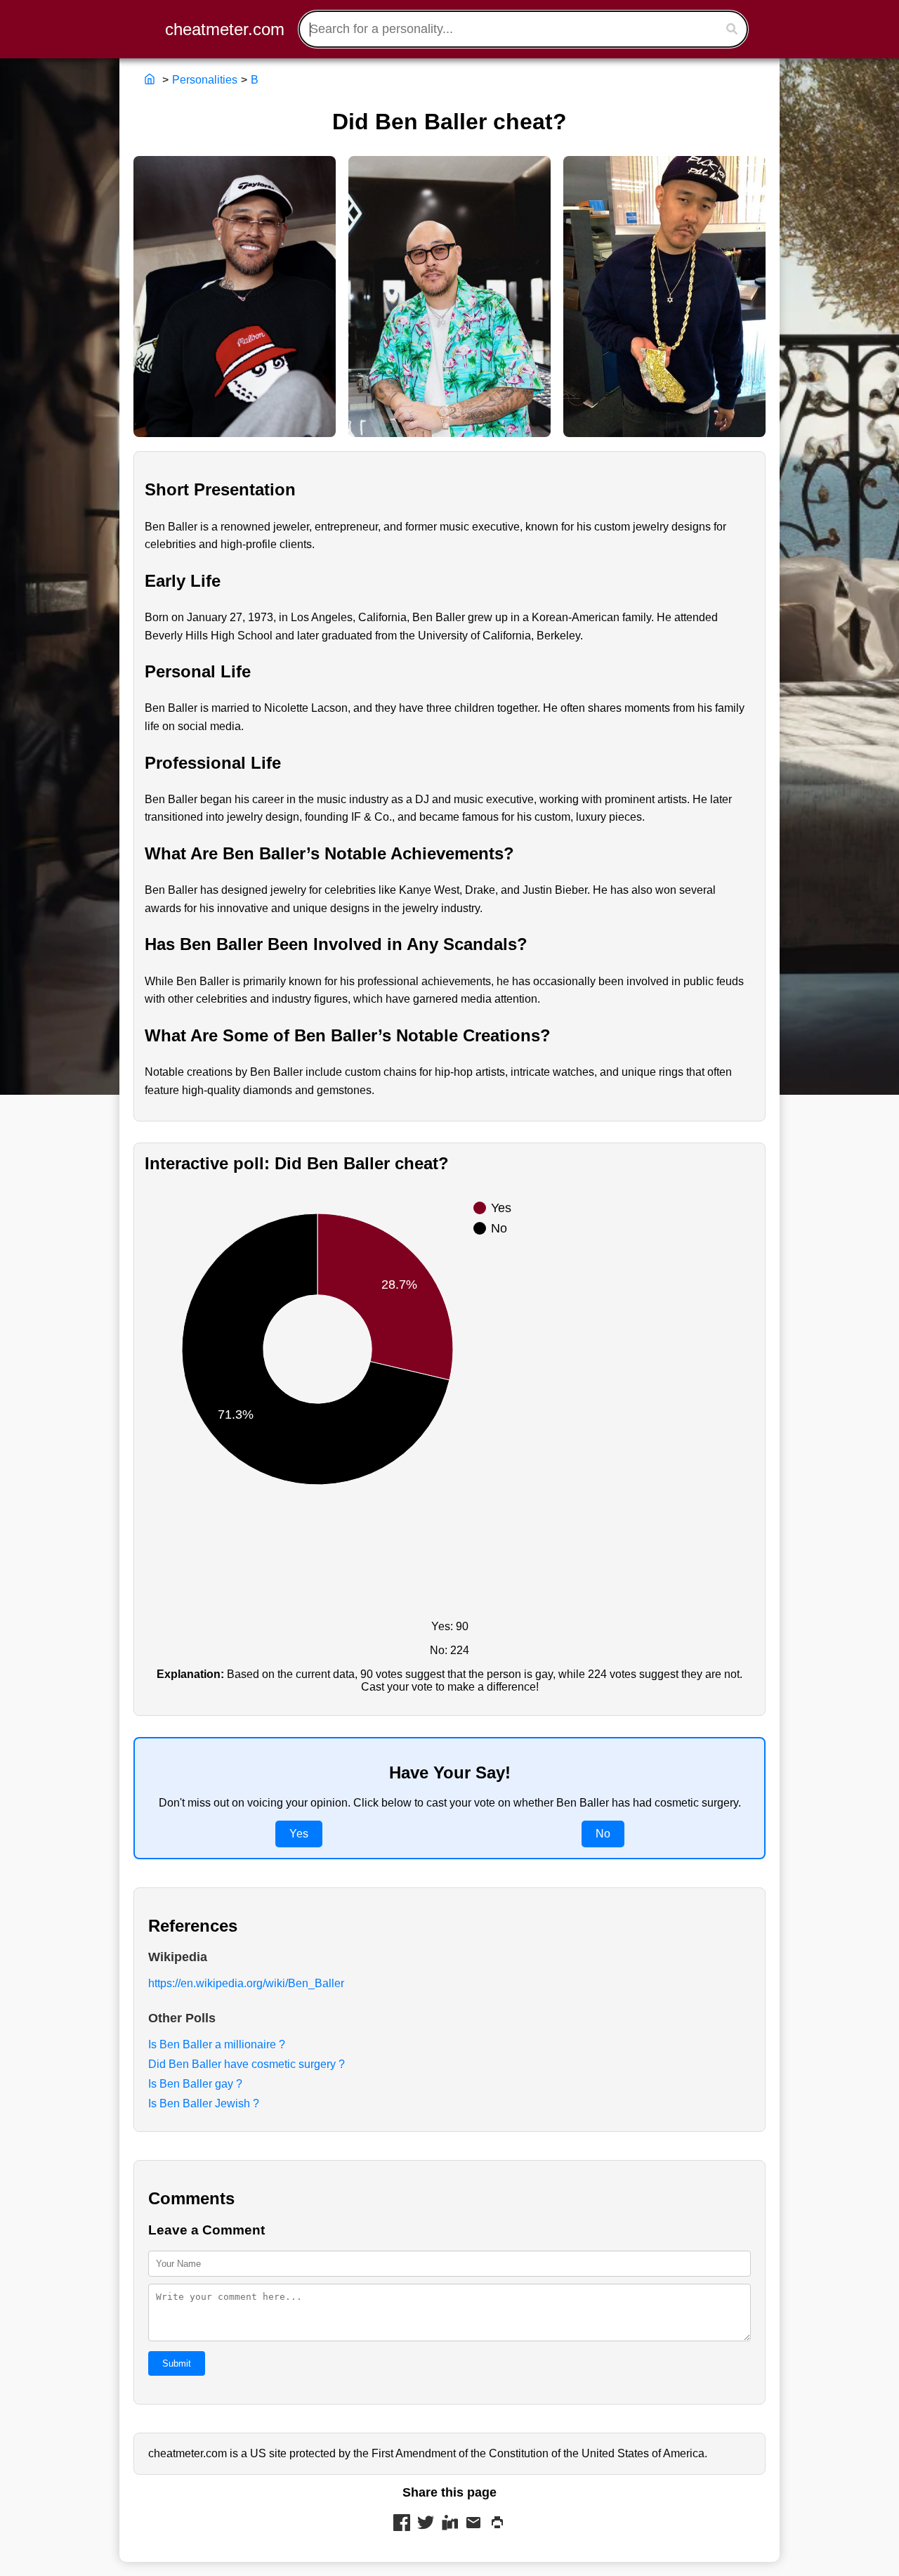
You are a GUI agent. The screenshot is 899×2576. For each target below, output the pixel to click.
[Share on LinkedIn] (449, 2524)
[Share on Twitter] (426, 2524)
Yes (299, 1834)
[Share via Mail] (473, 2524)
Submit (177, 2363)
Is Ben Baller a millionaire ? (217, 2044)
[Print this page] (497, 2524)
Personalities (205, 80)
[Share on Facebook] (402, 2524)
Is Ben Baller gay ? (195, 2084)
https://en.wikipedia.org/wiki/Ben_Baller (246, 1983)
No (603, 1834)
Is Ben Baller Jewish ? (204, 2103)
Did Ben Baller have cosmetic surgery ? (247, 2064)
